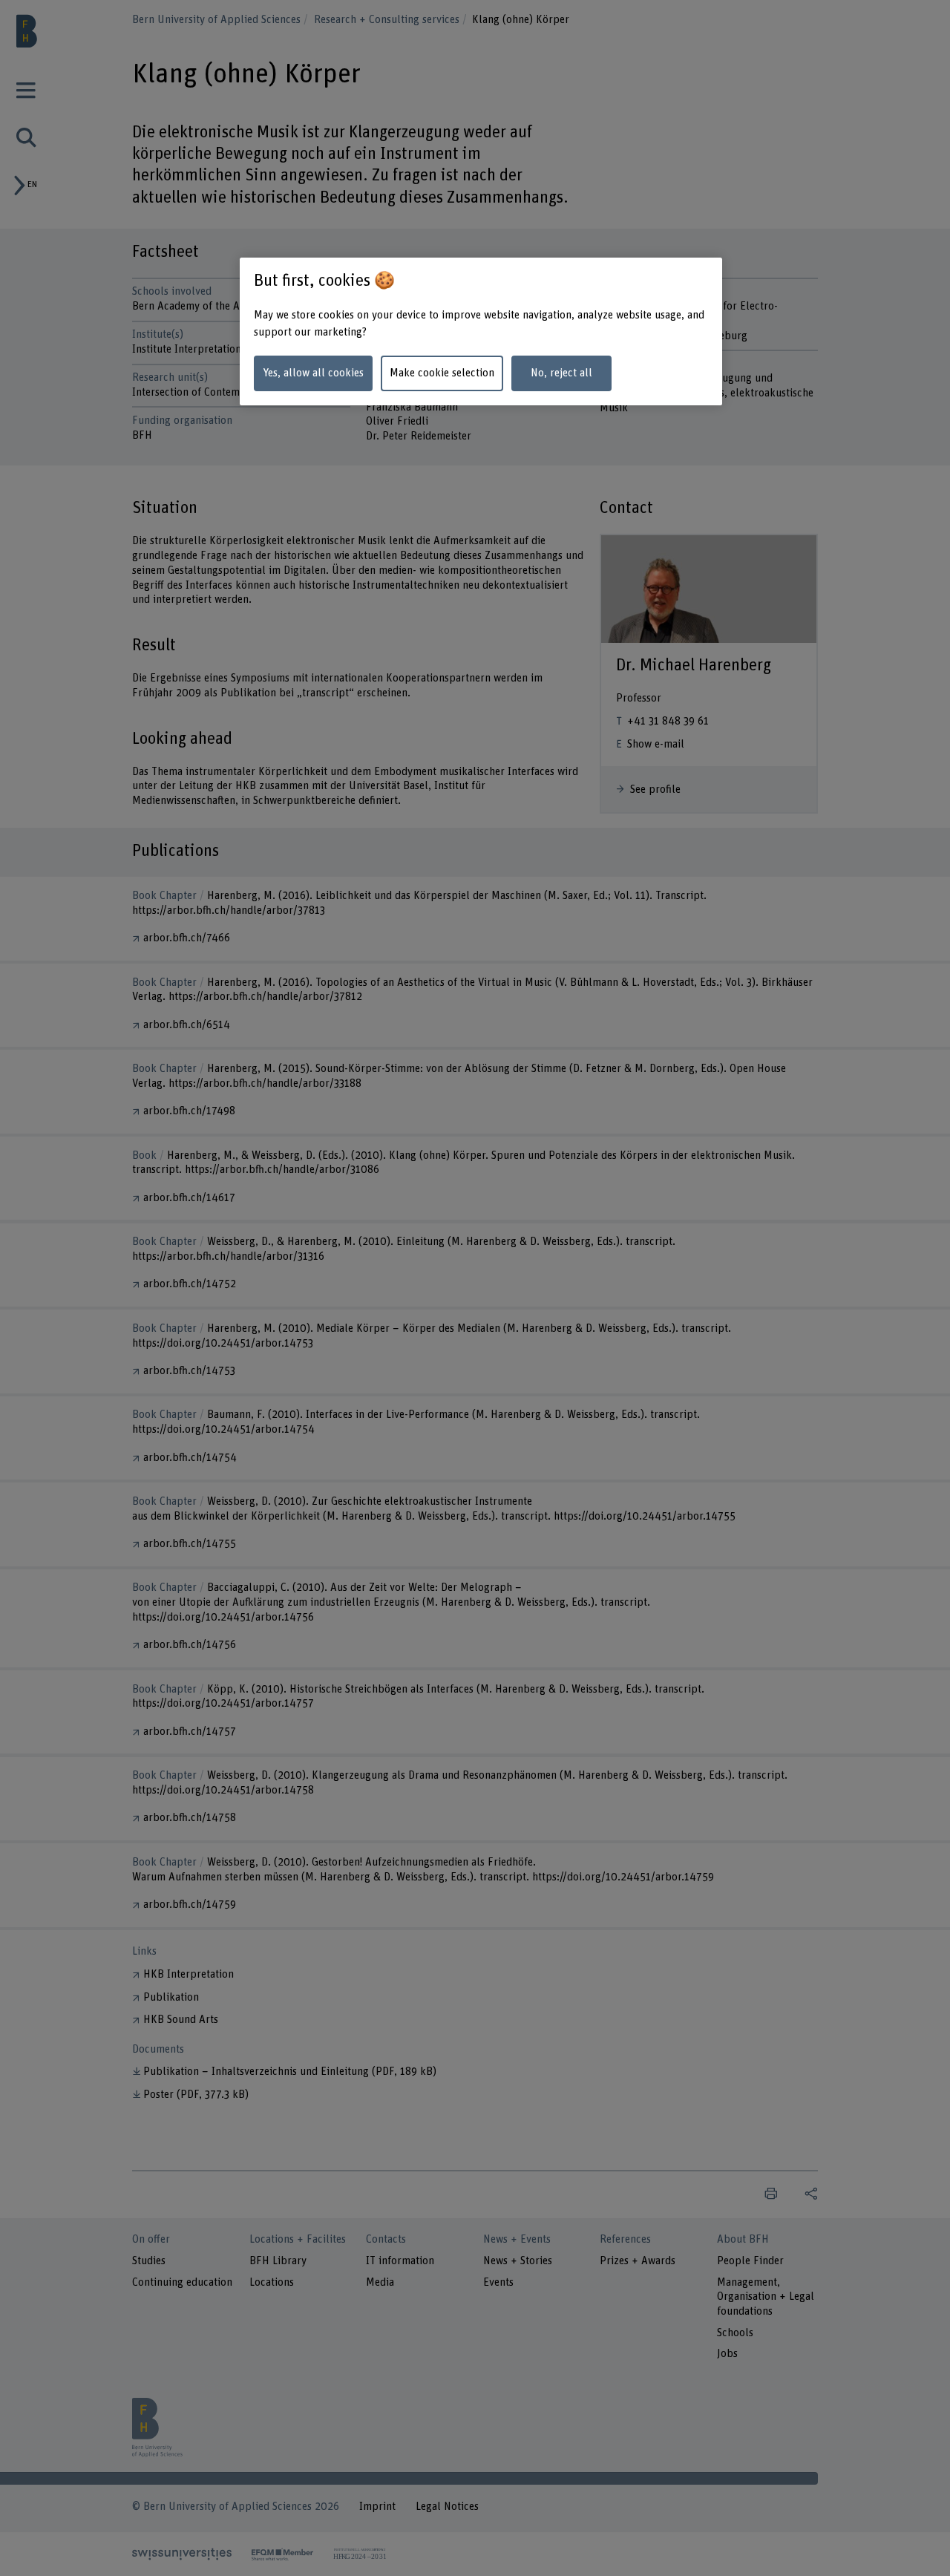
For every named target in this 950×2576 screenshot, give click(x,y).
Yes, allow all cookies (313, 373)
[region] (481, 331)
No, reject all (561, 373)
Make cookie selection (442, 373)
